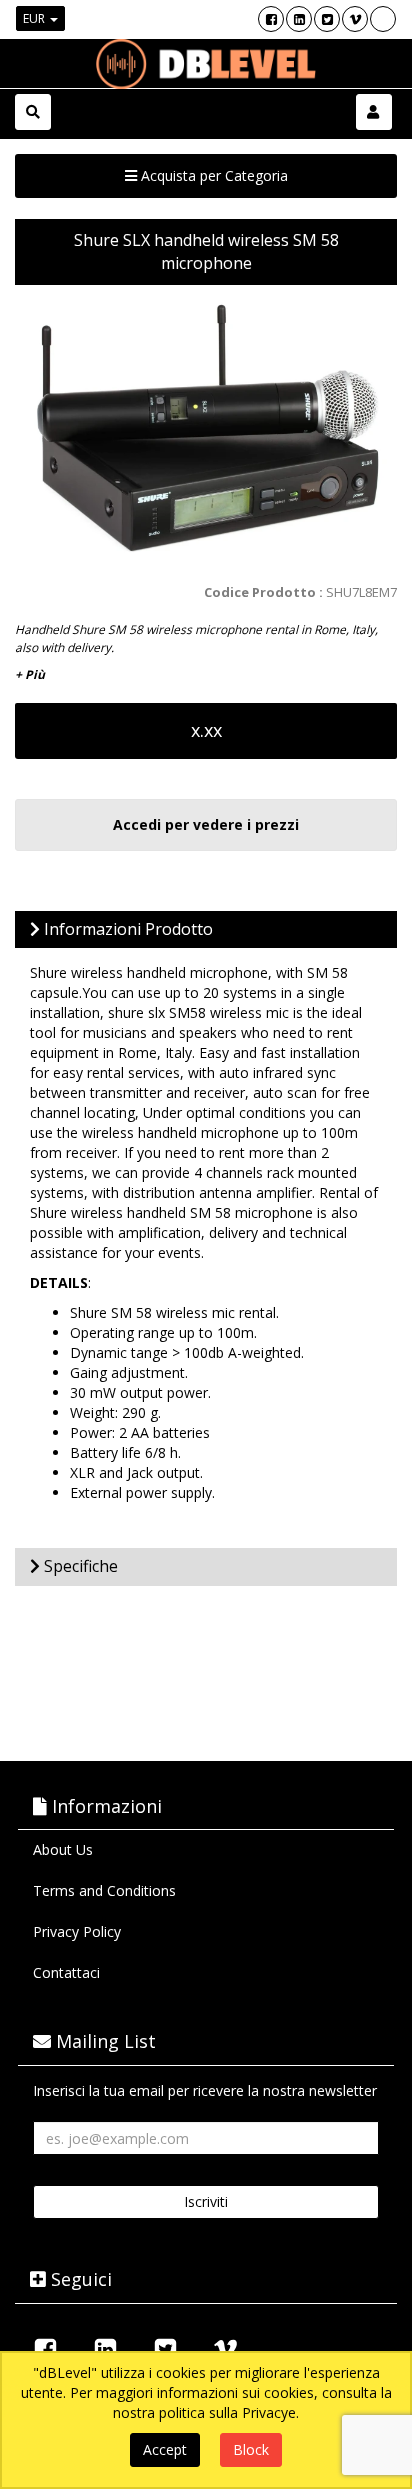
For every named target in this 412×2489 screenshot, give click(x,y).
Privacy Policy (77, 1931)
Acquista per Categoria (212, 175)
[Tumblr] (383, 19)
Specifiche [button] (79, 1566)
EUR (35, 18)
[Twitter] (327, 19)
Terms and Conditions (104, 1890)
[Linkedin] (299, 19)
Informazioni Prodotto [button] (126, 929)
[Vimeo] (355, 19)
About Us (63, 1849)
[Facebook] (271, 19)
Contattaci (66, 1972)
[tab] (206, 930)
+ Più (30, 674)
